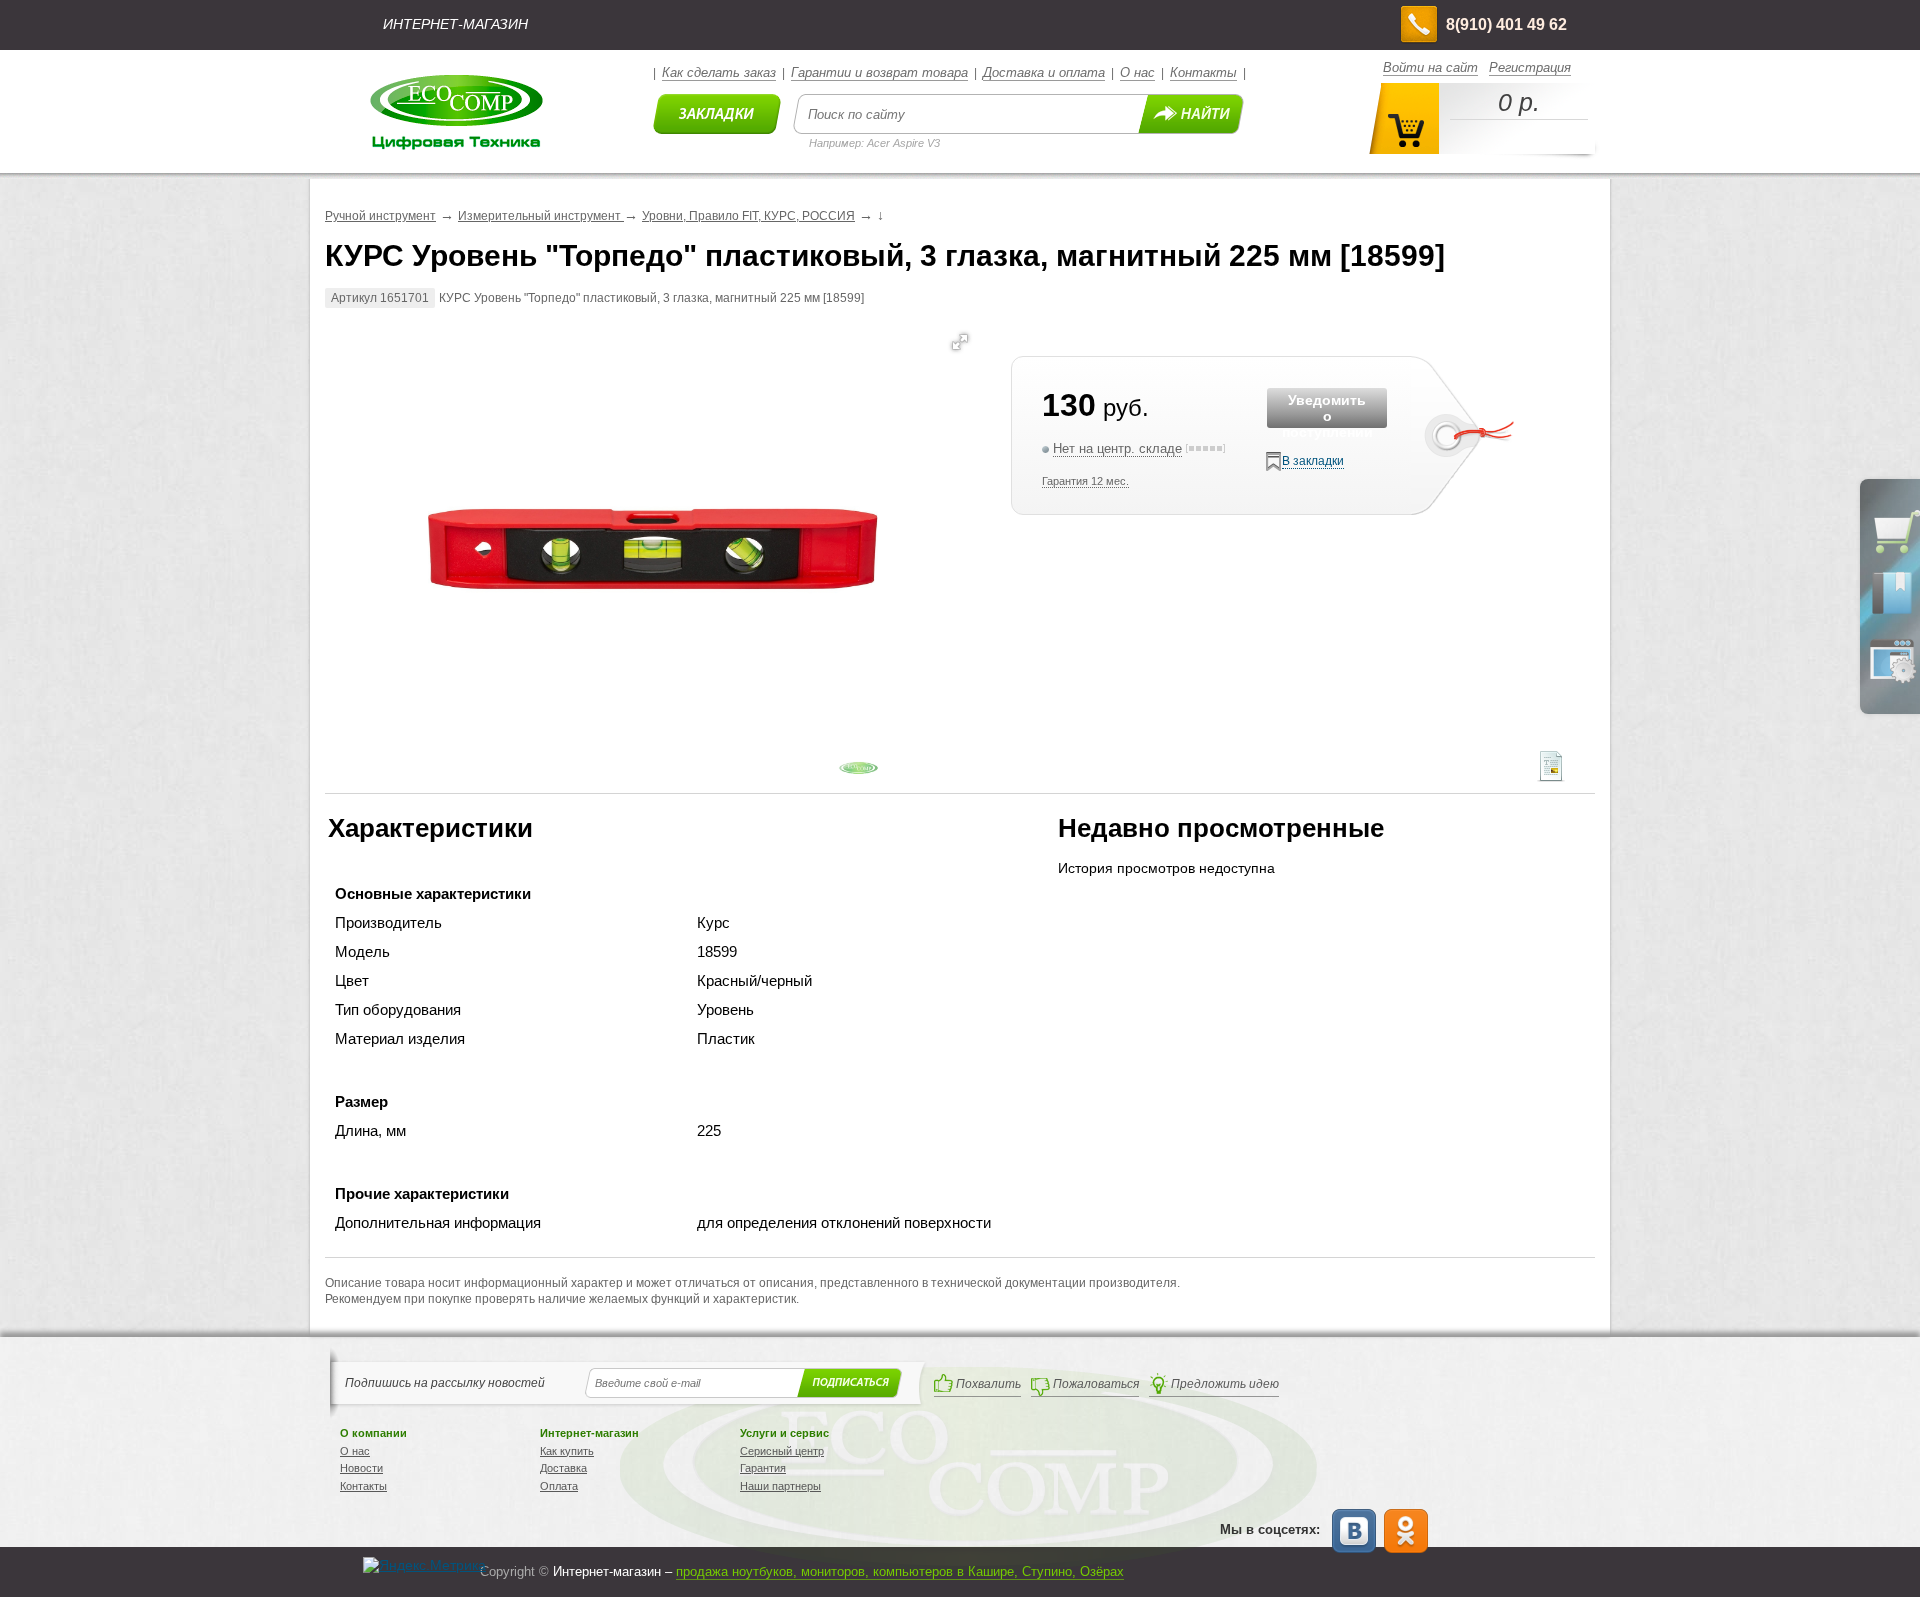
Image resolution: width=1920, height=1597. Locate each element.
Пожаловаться (1096, 1384)
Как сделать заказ (719, 72)
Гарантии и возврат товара (879, 72)
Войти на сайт (1430, 67)
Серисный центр (782, 1451)
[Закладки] (1892, 613)
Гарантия (763, 1468)
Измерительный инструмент (541, 216)
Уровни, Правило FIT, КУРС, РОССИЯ (748, 216)
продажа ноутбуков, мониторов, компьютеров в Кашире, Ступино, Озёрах (900, 1571)
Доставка (563, 1468)
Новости (361, 1468)
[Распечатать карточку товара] (1551, 777)
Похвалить (988, 1384)
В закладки (1313, 461)
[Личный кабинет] (1892, 679)
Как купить (567, 1451)
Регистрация (1530, 67)
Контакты (1203, 72)
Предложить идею (1225, 1384)
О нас (1137, 72)
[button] (960, 342)
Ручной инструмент (380, 216)
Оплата (559, 1486)
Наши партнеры (780, 1486)
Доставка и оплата (1044, 72)
